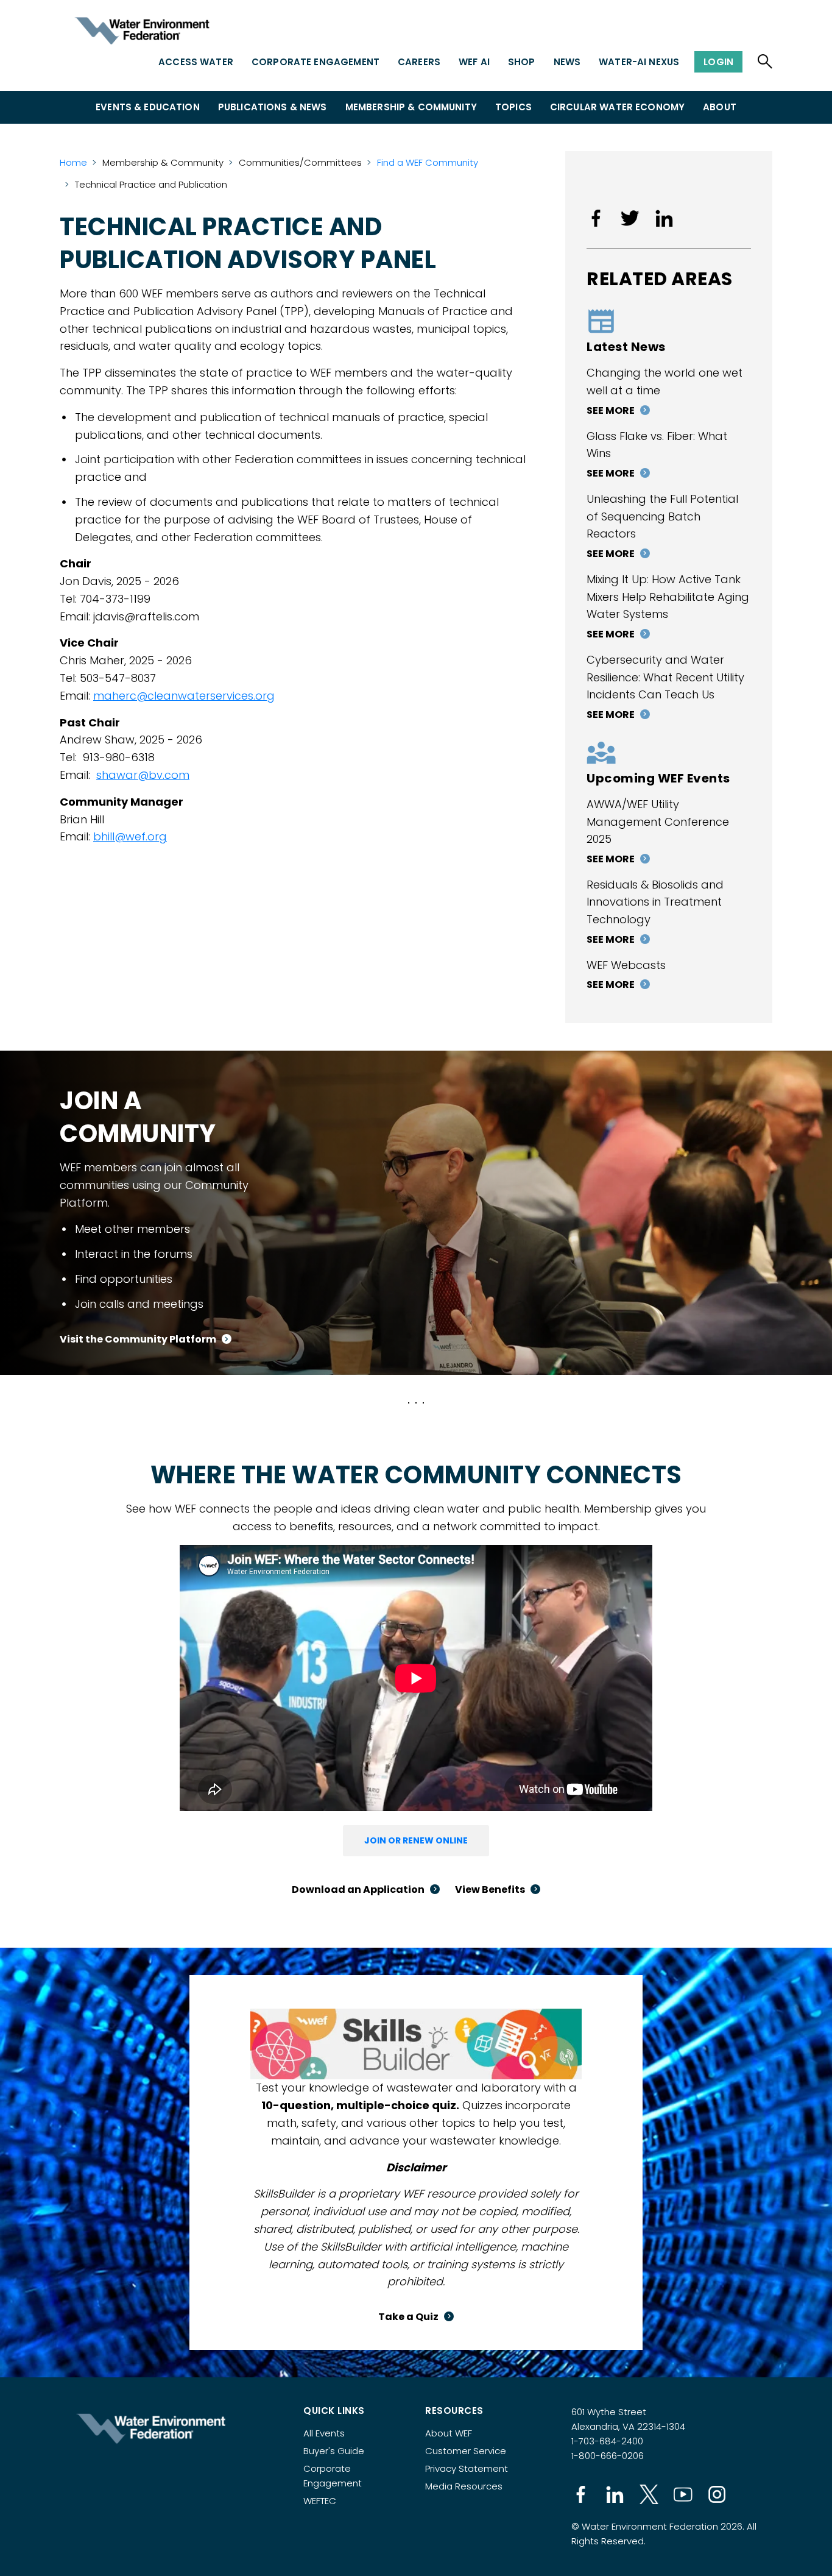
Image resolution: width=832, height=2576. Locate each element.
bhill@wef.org (130, 836)
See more (611, 410)
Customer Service (466, 2451)
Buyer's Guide (334, 2451)
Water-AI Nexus (639, 62)
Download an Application (358, 1889)
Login (718, 62)
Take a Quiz (408, 2317)
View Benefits (490, 1889)
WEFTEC (320, 2501)
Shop (522, 62)
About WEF (449, 2433)
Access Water (196, 62)
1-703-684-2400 (607, 2441)
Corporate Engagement (316, 62)
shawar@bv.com (143, 775)
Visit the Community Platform (138, 1339)
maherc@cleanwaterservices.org (184, 696)
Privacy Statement (467, 2468)
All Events (324, 2433)
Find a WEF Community (428, 162)
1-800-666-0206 (608, 2456)
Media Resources (464, 2486)
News (567, 62)
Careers (419, 62)
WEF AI (474, 62)
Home (73, 162)
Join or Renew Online (416, 1840)
